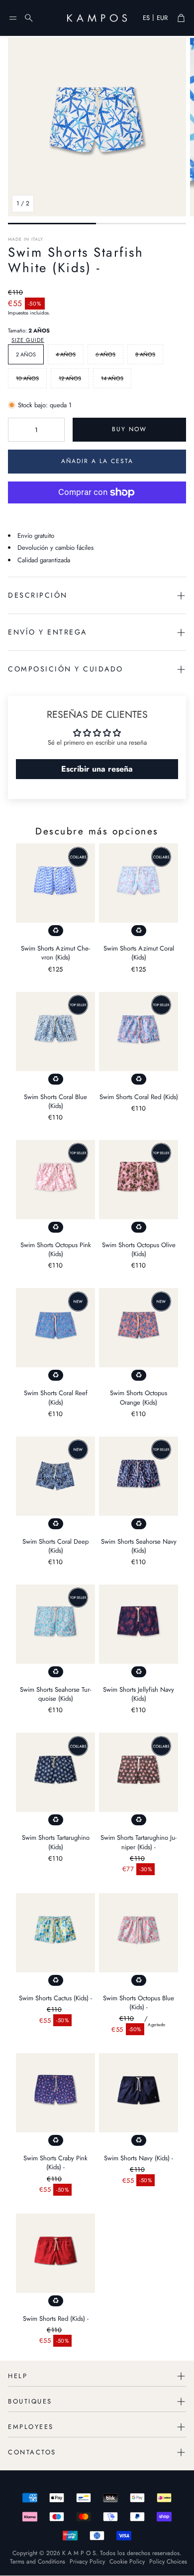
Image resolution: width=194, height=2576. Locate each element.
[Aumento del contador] (55, 430)
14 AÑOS (112, 378)
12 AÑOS (70, 378)
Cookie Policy (127, 2562)
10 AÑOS (27, 378)
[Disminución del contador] (17, 430)
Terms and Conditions (38, 2562)
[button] (13, 18)
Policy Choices (168, 2562)
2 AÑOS (26, 354)
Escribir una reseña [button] (97, 769)
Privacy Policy (87, 2562)
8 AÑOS (145, 354)
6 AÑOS (105, 354)
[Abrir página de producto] (55, 883)
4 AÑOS (66, 354)
